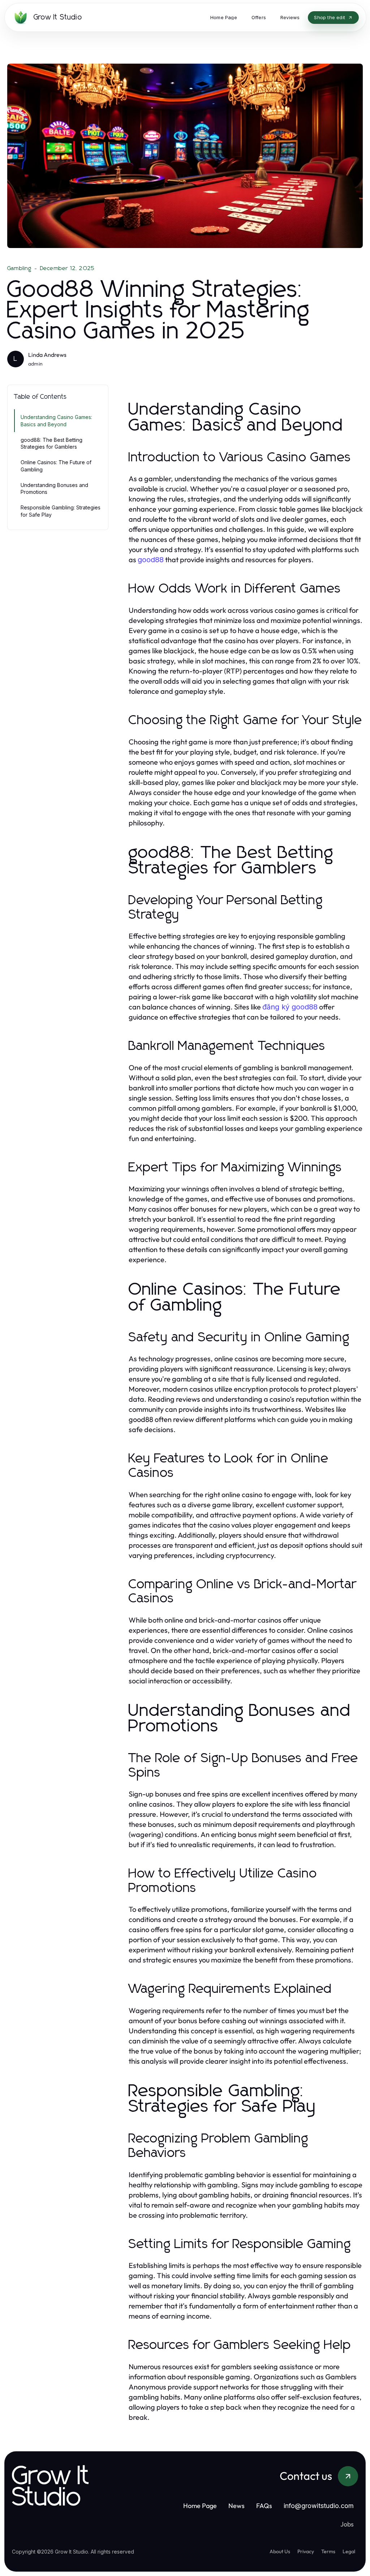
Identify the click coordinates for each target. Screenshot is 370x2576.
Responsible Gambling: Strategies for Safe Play (61, 511)
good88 (151, 560)
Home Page (200, 2506)
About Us (280, 2551)
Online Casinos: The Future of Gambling (56, 466)
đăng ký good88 (290, 1007)
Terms (328, 2551)
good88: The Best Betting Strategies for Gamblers (51, 443)
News (236, 2506)
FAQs (264, 2506)
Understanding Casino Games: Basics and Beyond (56, 420)
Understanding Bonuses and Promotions (54, 488)
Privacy (306, 2551)
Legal (349, 2551)
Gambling (20, 268)
